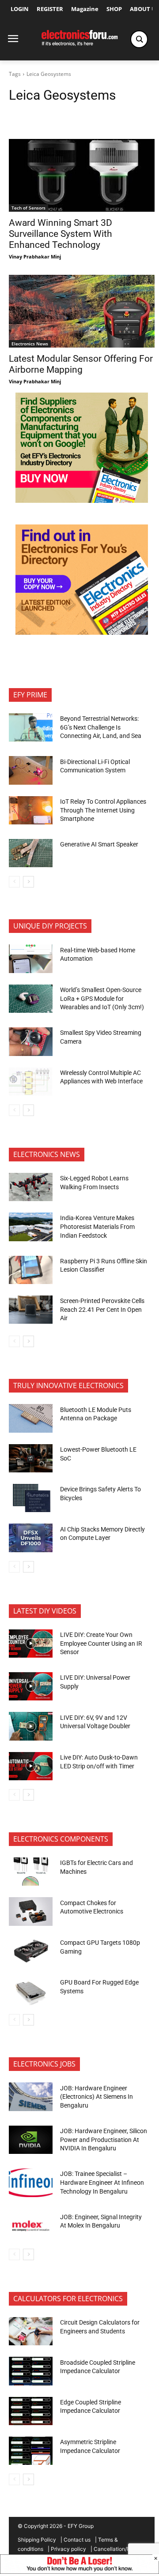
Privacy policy (68, 2549)
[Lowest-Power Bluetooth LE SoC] (31, 1458)
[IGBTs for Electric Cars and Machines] (31, 1872)
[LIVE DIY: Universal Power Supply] (31, 1686)
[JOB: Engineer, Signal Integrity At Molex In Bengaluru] (31, 2226)
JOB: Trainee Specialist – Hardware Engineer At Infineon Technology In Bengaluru (102, 2182)
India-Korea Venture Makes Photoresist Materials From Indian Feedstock (97, 1226)
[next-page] (28, 882)
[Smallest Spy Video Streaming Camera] (31, 1041)
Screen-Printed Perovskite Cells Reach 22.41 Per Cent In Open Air (102, 1309)
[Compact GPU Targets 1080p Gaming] (31, 1951)
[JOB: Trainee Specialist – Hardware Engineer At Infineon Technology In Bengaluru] (31, 2183)
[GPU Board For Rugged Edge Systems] (31, 1991)
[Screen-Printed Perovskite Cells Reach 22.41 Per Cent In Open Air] (31, 1310)
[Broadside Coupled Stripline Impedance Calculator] (31, 2371)
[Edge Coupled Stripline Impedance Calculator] (31, 2411)
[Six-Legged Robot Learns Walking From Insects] (31, 1187)
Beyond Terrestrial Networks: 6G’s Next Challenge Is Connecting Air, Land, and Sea (101, 727)
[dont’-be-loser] (79, 2571)
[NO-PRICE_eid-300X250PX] (82, 500)
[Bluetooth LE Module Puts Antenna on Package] (31, 1418)
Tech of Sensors (28, 208)
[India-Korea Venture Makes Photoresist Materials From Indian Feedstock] (31, 1227)
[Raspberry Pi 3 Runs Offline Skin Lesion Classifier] (31, 1270)
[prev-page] (14, 882)
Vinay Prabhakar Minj (35, 256)
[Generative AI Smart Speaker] (31, 853)
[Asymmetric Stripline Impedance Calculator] (31, 2451)
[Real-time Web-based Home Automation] (31, 959)
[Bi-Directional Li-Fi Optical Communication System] (31, 770)
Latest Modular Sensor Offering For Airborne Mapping (81, 364)
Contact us (77, 2540)
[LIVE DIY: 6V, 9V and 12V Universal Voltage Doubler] (31, 1726)
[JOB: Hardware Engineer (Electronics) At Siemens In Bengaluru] (31, 2097)
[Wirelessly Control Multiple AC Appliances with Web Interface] (31, 1082)
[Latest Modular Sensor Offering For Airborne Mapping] (82, 311)
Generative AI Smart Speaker (99, 844)
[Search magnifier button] (139, 39)
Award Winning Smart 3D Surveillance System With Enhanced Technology (61, 234)
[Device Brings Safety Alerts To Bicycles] (31, 1498)
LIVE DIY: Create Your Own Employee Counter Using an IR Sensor (101, 1643)
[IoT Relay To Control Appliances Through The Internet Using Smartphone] (31, 810)
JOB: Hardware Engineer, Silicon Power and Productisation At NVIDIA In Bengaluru (104, 2140)
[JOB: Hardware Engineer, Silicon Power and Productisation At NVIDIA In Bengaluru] (31, 2140)
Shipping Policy (37, 2540)
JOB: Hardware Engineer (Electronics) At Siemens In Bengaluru (97, 2097)
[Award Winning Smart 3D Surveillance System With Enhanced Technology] (82, 175)
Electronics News (30, 344)
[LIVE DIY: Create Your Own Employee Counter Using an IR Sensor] (31, 1644)
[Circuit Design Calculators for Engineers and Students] (31, 2331)
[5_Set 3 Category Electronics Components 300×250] (82, 632)
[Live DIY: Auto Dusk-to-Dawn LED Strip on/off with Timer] (31, 1766)
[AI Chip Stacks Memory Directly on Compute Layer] (31, 1538)
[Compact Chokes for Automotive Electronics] (31, 1911)
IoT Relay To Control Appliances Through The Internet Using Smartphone (103, 810)
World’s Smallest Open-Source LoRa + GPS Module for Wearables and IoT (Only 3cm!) (102, 998)
